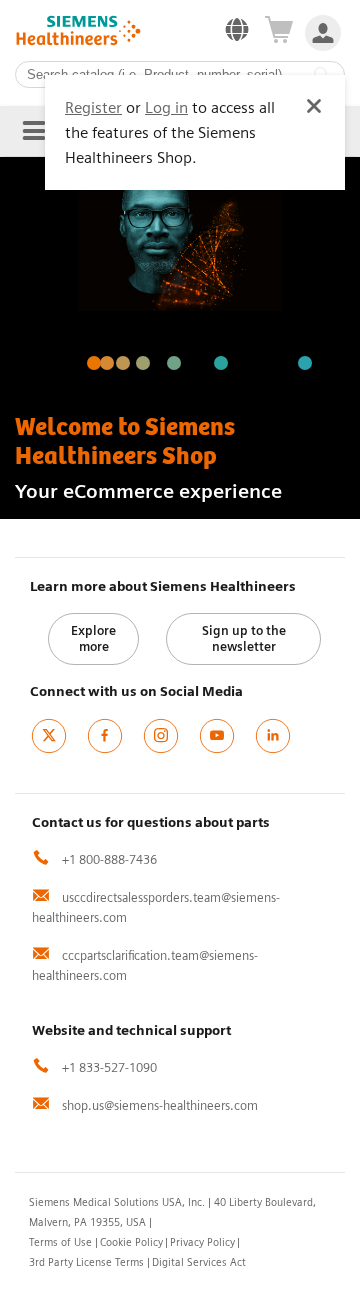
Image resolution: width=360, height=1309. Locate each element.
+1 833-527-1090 (108, 1067)
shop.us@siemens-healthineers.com (158, 1105)
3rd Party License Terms (86, 1262)
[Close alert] (314, 106)
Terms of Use (60, 1242)
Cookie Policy (131, 1242)
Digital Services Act (199, 1262)
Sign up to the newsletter (244, 638)
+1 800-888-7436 (108, 859)
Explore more (93, 638)
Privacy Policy (202, 1242)
